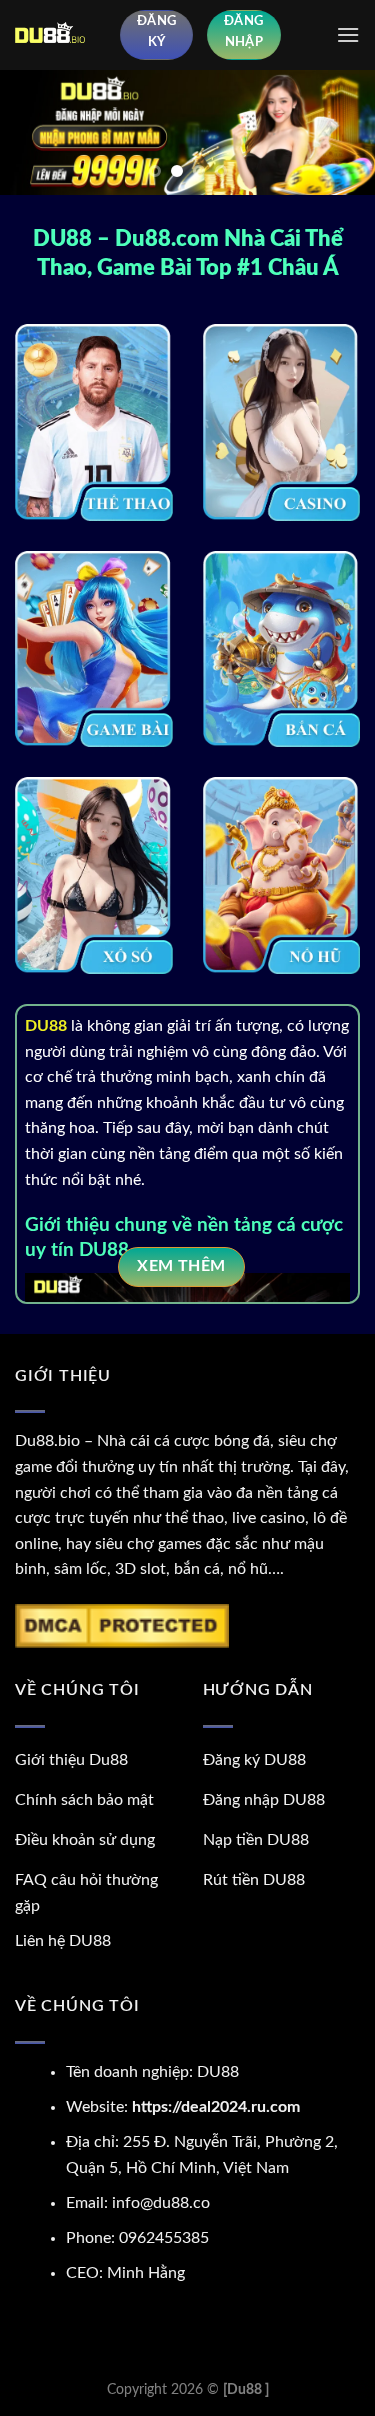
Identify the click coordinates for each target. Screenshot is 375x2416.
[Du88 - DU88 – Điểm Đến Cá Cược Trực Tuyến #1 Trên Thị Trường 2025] (60, 35)
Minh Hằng (146, 2273)
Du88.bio (47, 1441)
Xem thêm (181, 1266)
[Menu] (348, 34)
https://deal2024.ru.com (216, 2107)
